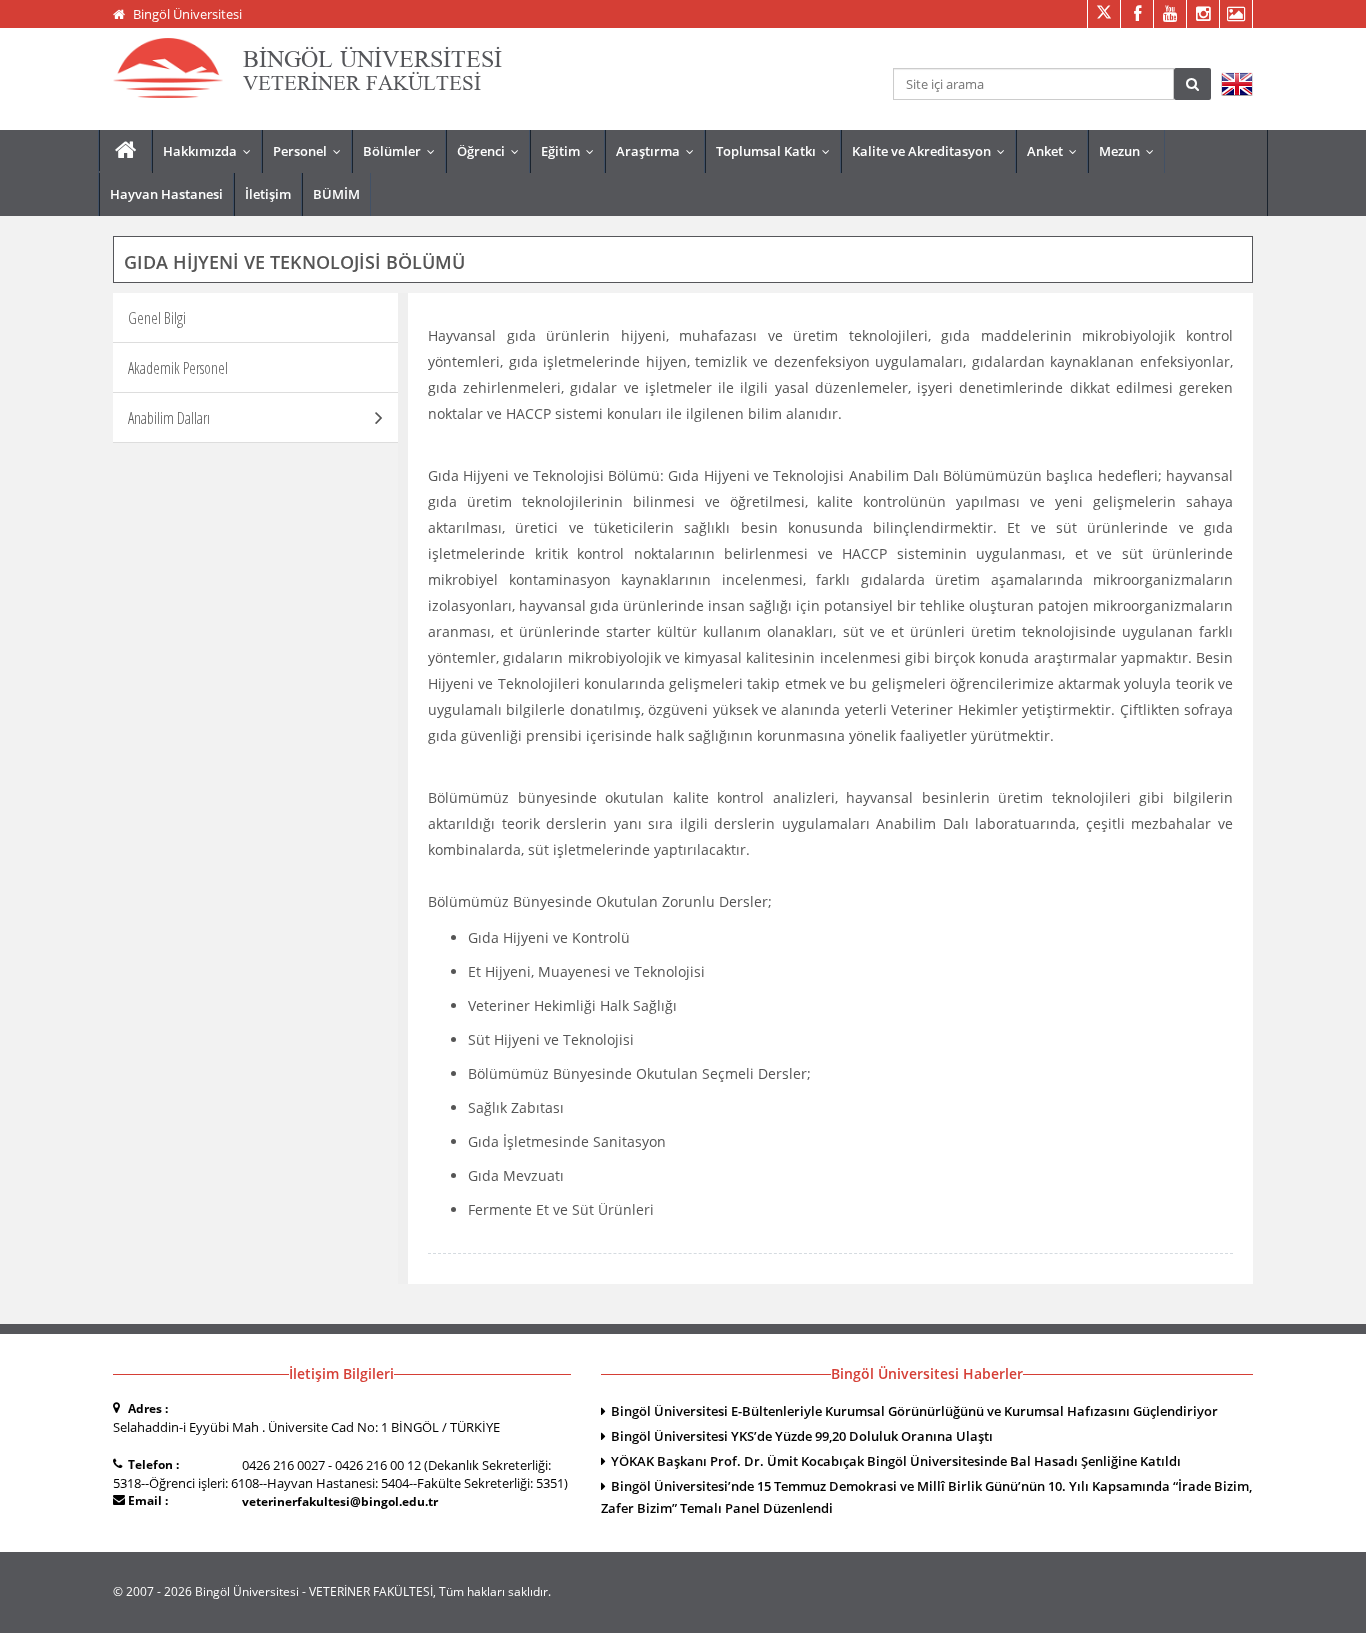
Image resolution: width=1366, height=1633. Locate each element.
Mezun (1131, 151)
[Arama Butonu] (1192, 84)
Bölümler (403, 151)
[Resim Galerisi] (1235, 14)
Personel (311, 151)
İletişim (268, 194)
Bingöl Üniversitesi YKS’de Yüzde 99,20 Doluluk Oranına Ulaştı (802, 1436)
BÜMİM (336, 194)
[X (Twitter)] (1103, 14)
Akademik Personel (178, 368)
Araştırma (659, 151)
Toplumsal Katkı (777, 151)
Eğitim (572, 151)
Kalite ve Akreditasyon (933, 151)
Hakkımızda (211, 151)
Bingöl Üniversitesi (187, 14)
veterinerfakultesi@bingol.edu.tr (340, 1501)
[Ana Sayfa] (125, 150)
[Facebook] (1136, 14)
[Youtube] (1169, 14)
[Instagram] (1202, 14)
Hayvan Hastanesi (166, 194)
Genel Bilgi (157, 318)
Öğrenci (492, 151)
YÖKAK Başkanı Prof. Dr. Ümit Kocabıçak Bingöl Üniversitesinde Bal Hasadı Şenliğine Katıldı (896, 1461)
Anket (1056, 151)
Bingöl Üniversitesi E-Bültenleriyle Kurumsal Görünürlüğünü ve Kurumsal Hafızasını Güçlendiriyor (914, 1411)
